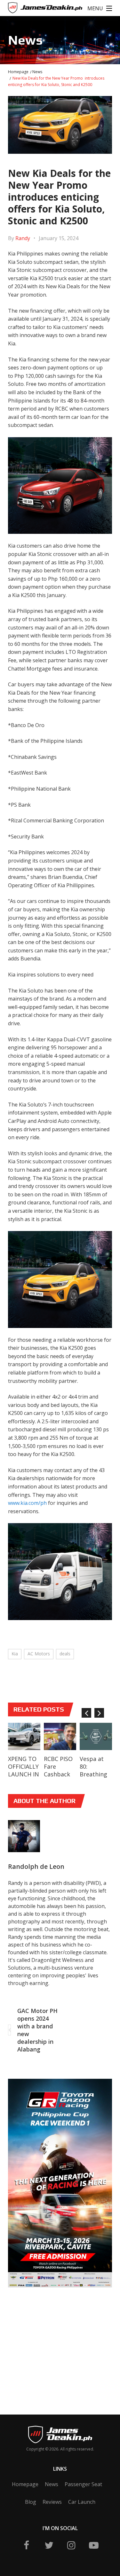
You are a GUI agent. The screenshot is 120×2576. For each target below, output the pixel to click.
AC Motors (39, 1654)
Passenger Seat (83, 2484)
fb (27, 2545)
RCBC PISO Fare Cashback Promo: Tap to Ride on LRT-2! (60, 1778)
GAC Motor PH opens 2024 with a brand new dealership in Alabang (37, 2030)
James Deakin (29, 9)
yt (94, 2545)
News (37, 72)
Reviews (52, 2502)
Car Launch (82, 2502)
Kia (15, 1654)
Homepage (18, 72)
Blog (31, 2502)
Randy (23, 238)
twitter (49, 2545)
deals (65, 1654)
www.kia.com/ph (27, 1503)
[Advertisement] (56, 2341)
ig (71, 2545)
